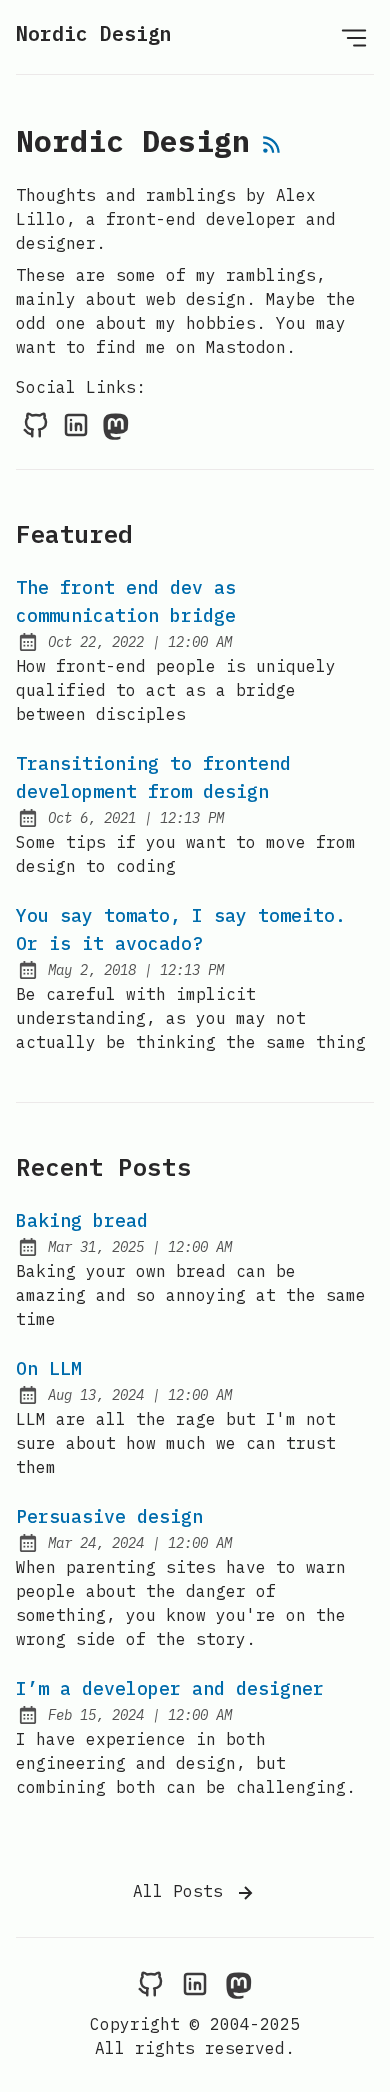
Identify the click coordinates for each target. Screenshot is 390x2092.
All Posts (183, 1891)
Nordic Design (94, 33)
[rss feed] (272, 146)
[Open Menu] (354, 37)
